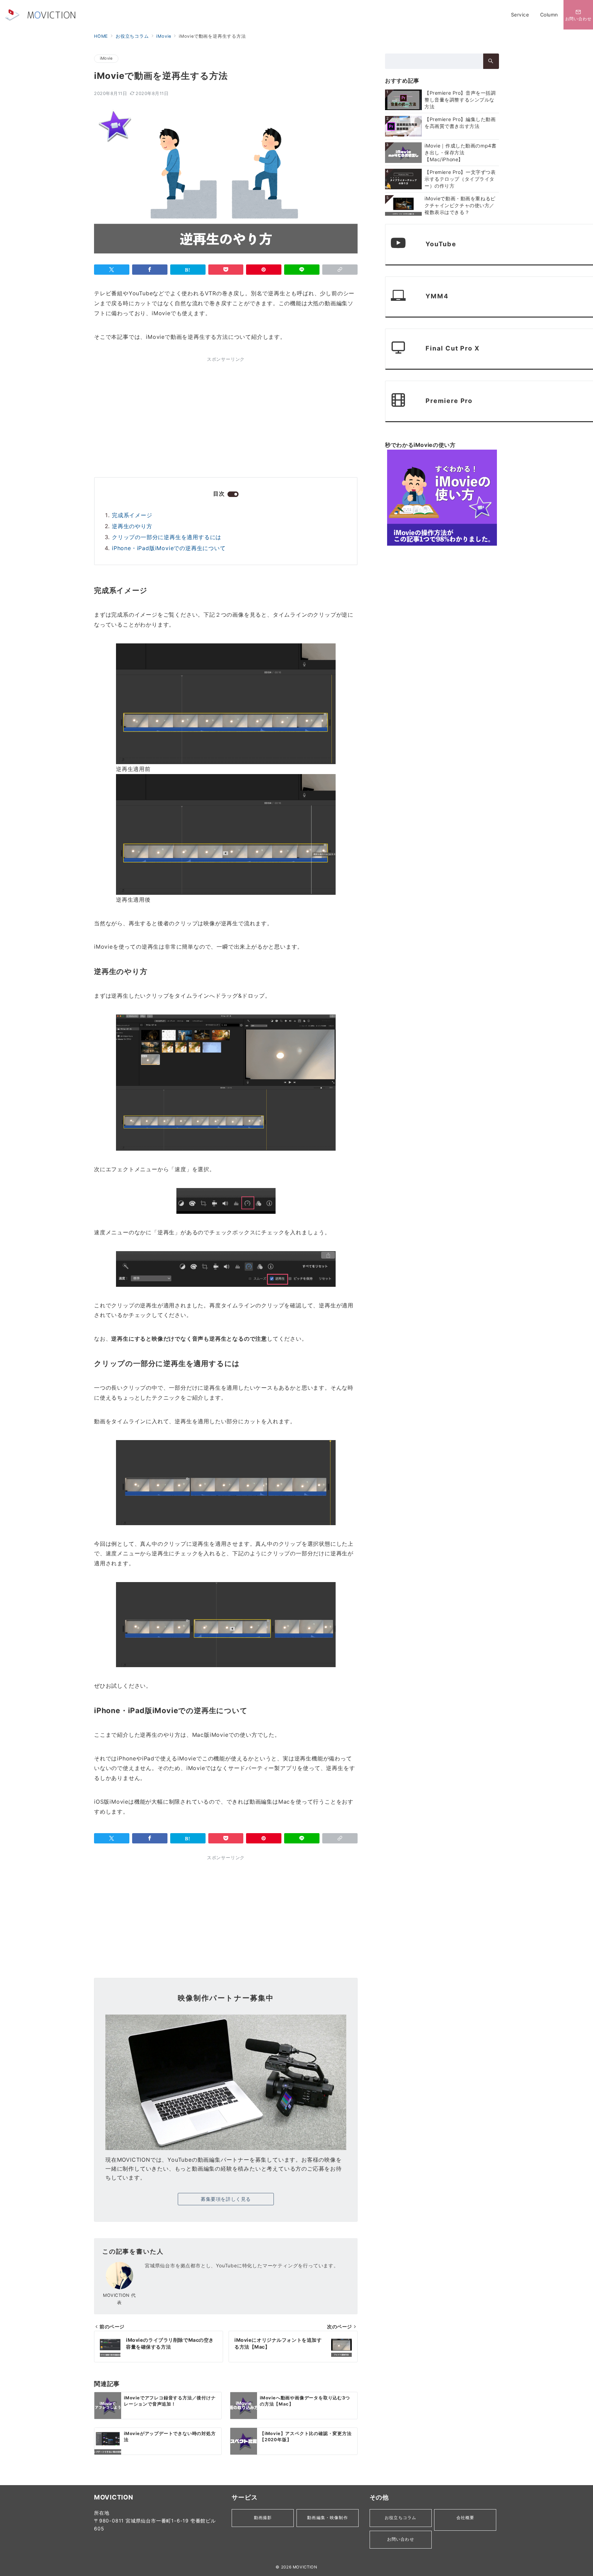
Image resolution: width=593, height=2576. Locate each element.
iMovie (106, 58)
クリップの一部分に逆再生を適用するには (167, 537)
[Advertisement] (158, 415)
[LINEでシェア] (302, 270)
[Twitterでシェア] (112, 270)
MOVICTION (305, 2567)
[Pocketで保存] (226, 270)
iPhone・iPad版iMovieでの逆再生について (169, 548)
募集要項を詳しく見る (226, 2199)
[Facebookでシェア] (150, 270)
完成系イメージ (132, 515)
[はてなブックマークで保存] (188, 270)
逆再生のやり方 (132, 526)
